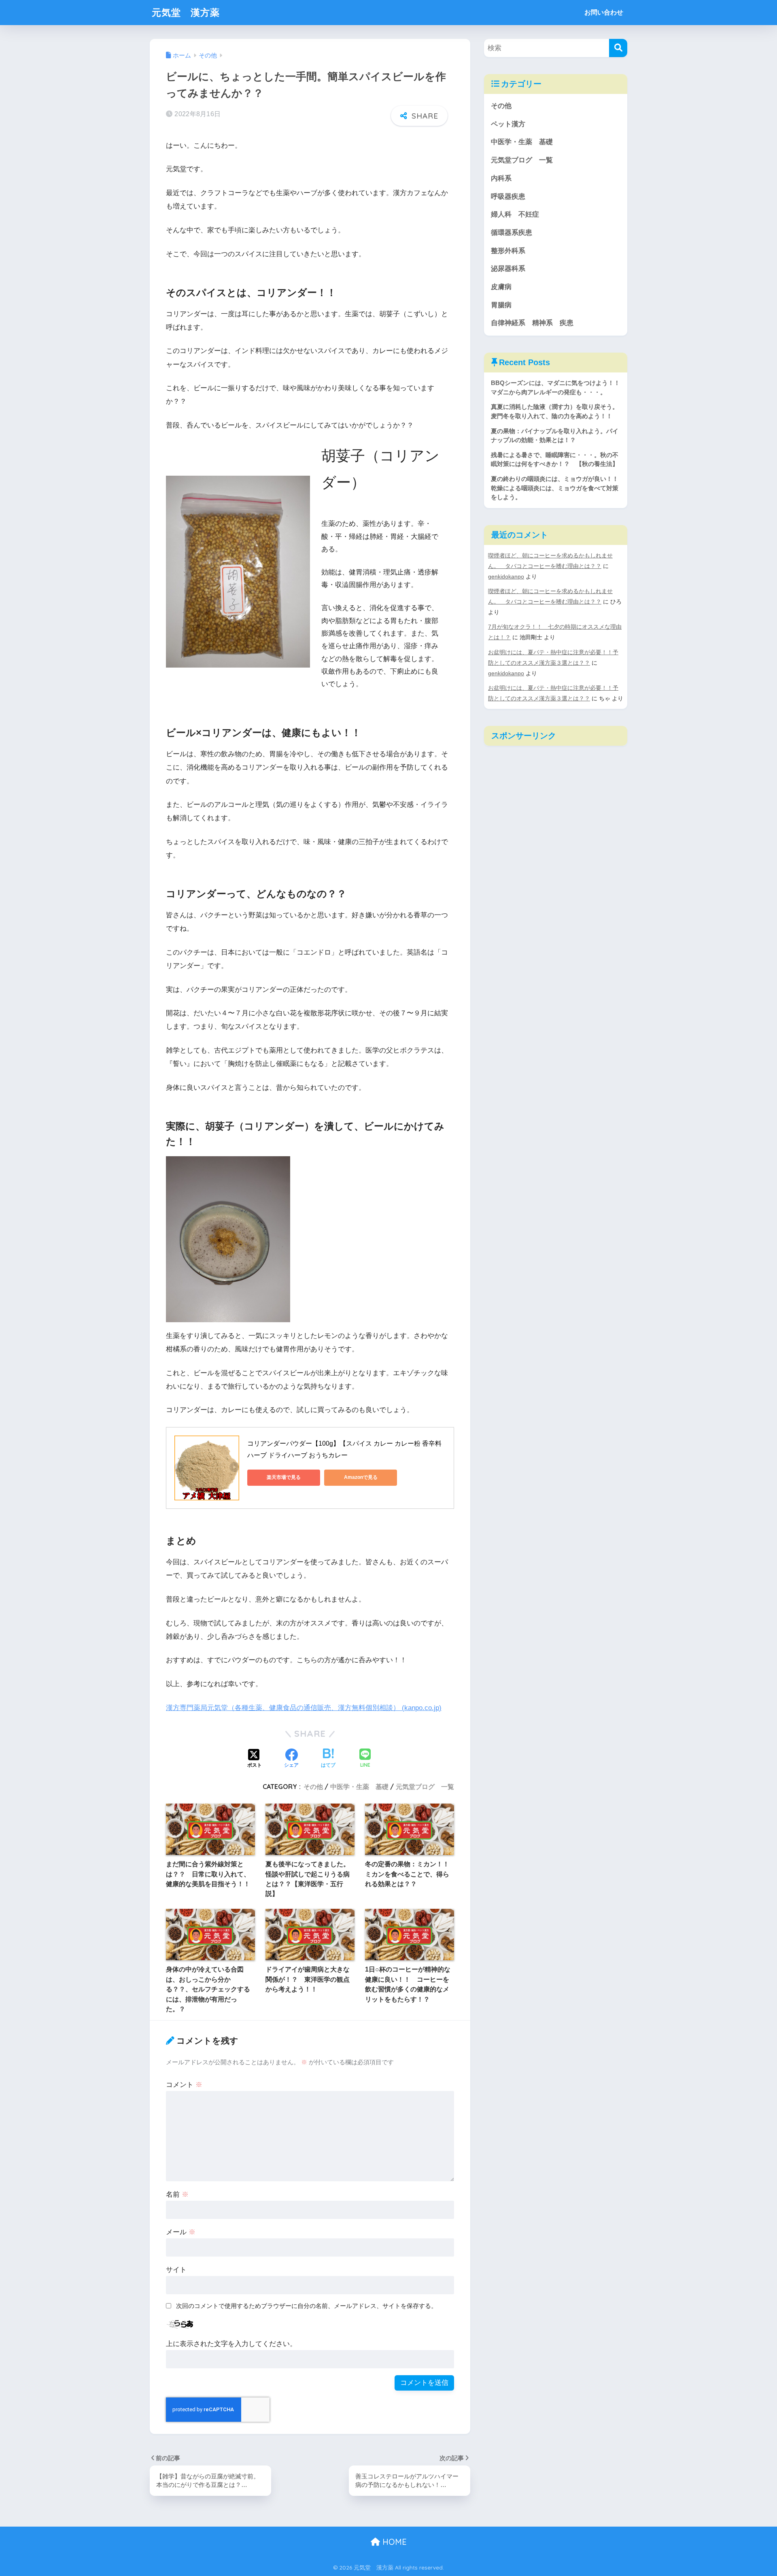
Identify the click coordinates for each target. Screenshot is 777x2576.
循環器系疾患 (512, 233)
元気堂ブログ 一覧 (425, 1787)
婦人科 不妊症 (515, 214)
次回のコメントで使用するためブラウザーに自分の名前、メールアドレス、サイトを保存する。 (307, 2306)
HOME (393, 2542)
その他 (313, 1787)
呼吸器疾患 (508, 197)
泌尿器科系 (508, 269)
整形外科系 (508, 251)
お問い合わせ (604, 12)
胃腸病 (501, 305)
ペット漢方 (508, 124)
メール (181, 2232)
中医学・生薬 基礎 (359, 1787)
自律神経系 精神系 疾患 (532, 323)
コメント (184, 2085)
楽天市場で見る (284, 1477)
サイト (176, 2270)
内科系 (505, 178)
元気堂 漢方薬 (186, 12)
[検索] (618, 48)
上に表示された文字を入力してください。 (231, 2344)
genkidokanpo (506, 576)
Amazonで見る (361, 1477)
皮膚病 (501, 287)
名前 (177, 2194)
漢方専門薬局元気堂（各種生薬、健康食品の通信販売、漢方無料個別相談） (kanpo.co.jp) (304, 1708)
